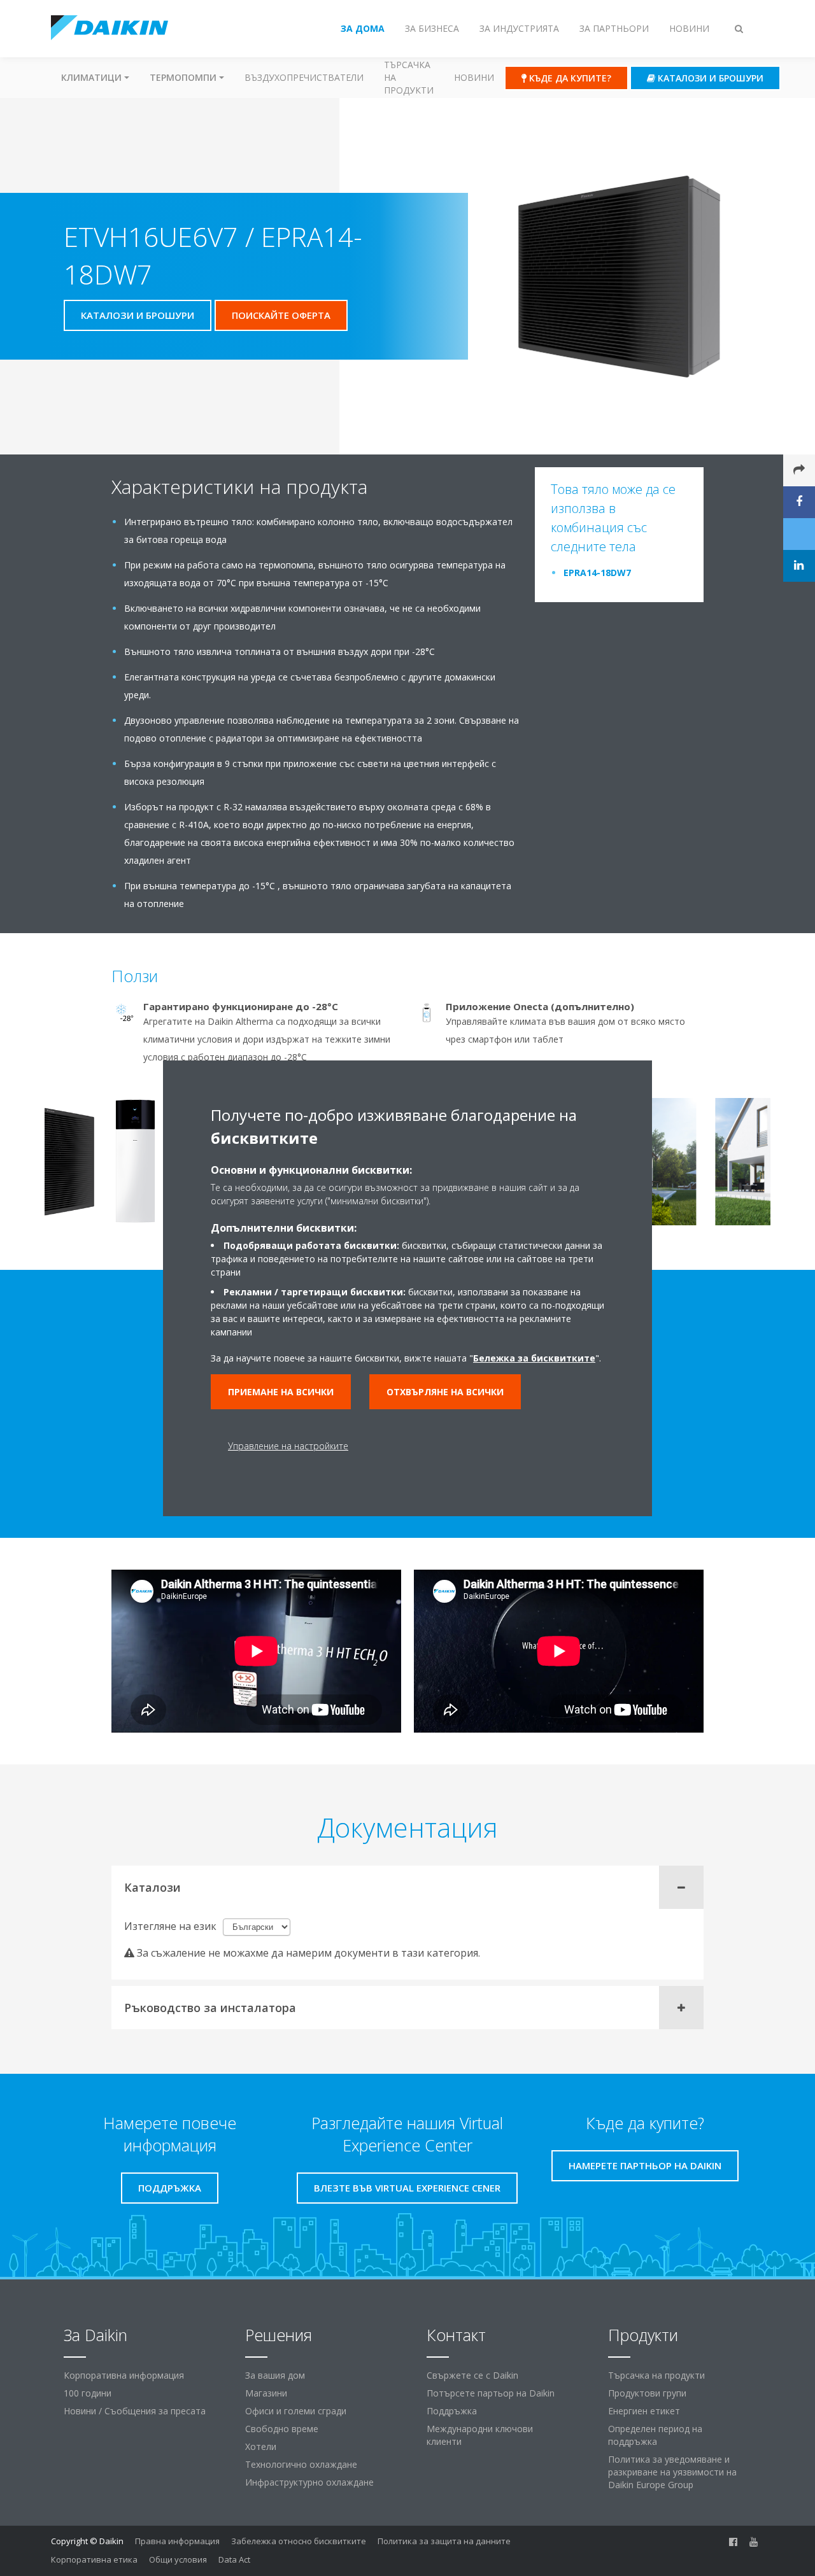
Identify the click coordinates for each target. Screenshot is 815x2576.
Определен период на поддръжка (655, 2435)
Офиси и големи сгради (296, 2411)
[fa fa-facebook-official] (733, 2542)
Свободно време (282, 2429)
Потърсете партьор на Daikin (491, 2393)
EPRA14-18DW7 (597, 573)
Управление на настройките (288, 1446)
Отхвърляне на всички (445, 1392)
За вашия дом (275, 2375)
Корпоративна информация (124, 2375)
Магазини (266, 2393)
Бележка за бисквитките (534, 1358)
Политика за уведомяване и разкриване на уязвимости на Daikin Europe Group (672, 2472)
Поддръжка (452, 2411)
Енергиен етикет (644, 2411)
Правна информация (177, 2541)
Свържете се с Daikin (472, 2375)
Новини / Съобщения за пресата (135, 2411)
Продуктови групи (647, 2393)
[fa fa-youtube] (754, 2542)
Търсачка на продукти (409, 77)
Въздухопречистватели (304, 77)
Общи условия (178, 2559)
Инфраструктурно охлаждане (309, 2482)
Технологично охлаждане (301, 2464)
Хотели (261, 2446)
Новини (474, 77)
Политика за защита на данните (444, 2541)
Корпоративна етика (94, 2559)
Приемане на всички (281, 1392)
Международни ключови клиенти (480, 2435)
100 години (88, 2393)
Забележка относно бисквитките (299, 2541)
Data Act (234, 2559)
